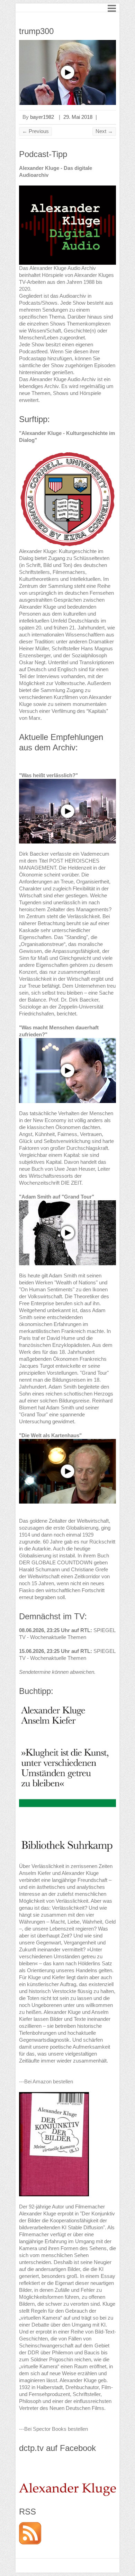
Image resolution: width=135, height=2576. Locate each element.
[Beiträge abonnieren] (30, 2525)
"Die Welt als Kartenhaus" (50, 1435)
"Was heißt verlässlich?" (48, 775)
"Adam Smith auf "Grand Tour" (57, 1197)
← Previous (35, 131)
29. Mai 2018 (78, 117)
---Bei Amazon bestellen (46, 2081)
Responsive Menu (112, 8)
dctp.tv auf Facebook (57, 2448)
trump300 (36, 31)
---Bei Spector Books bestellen (53, 2429)
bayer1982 (42, 117)
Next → (104, 131)
